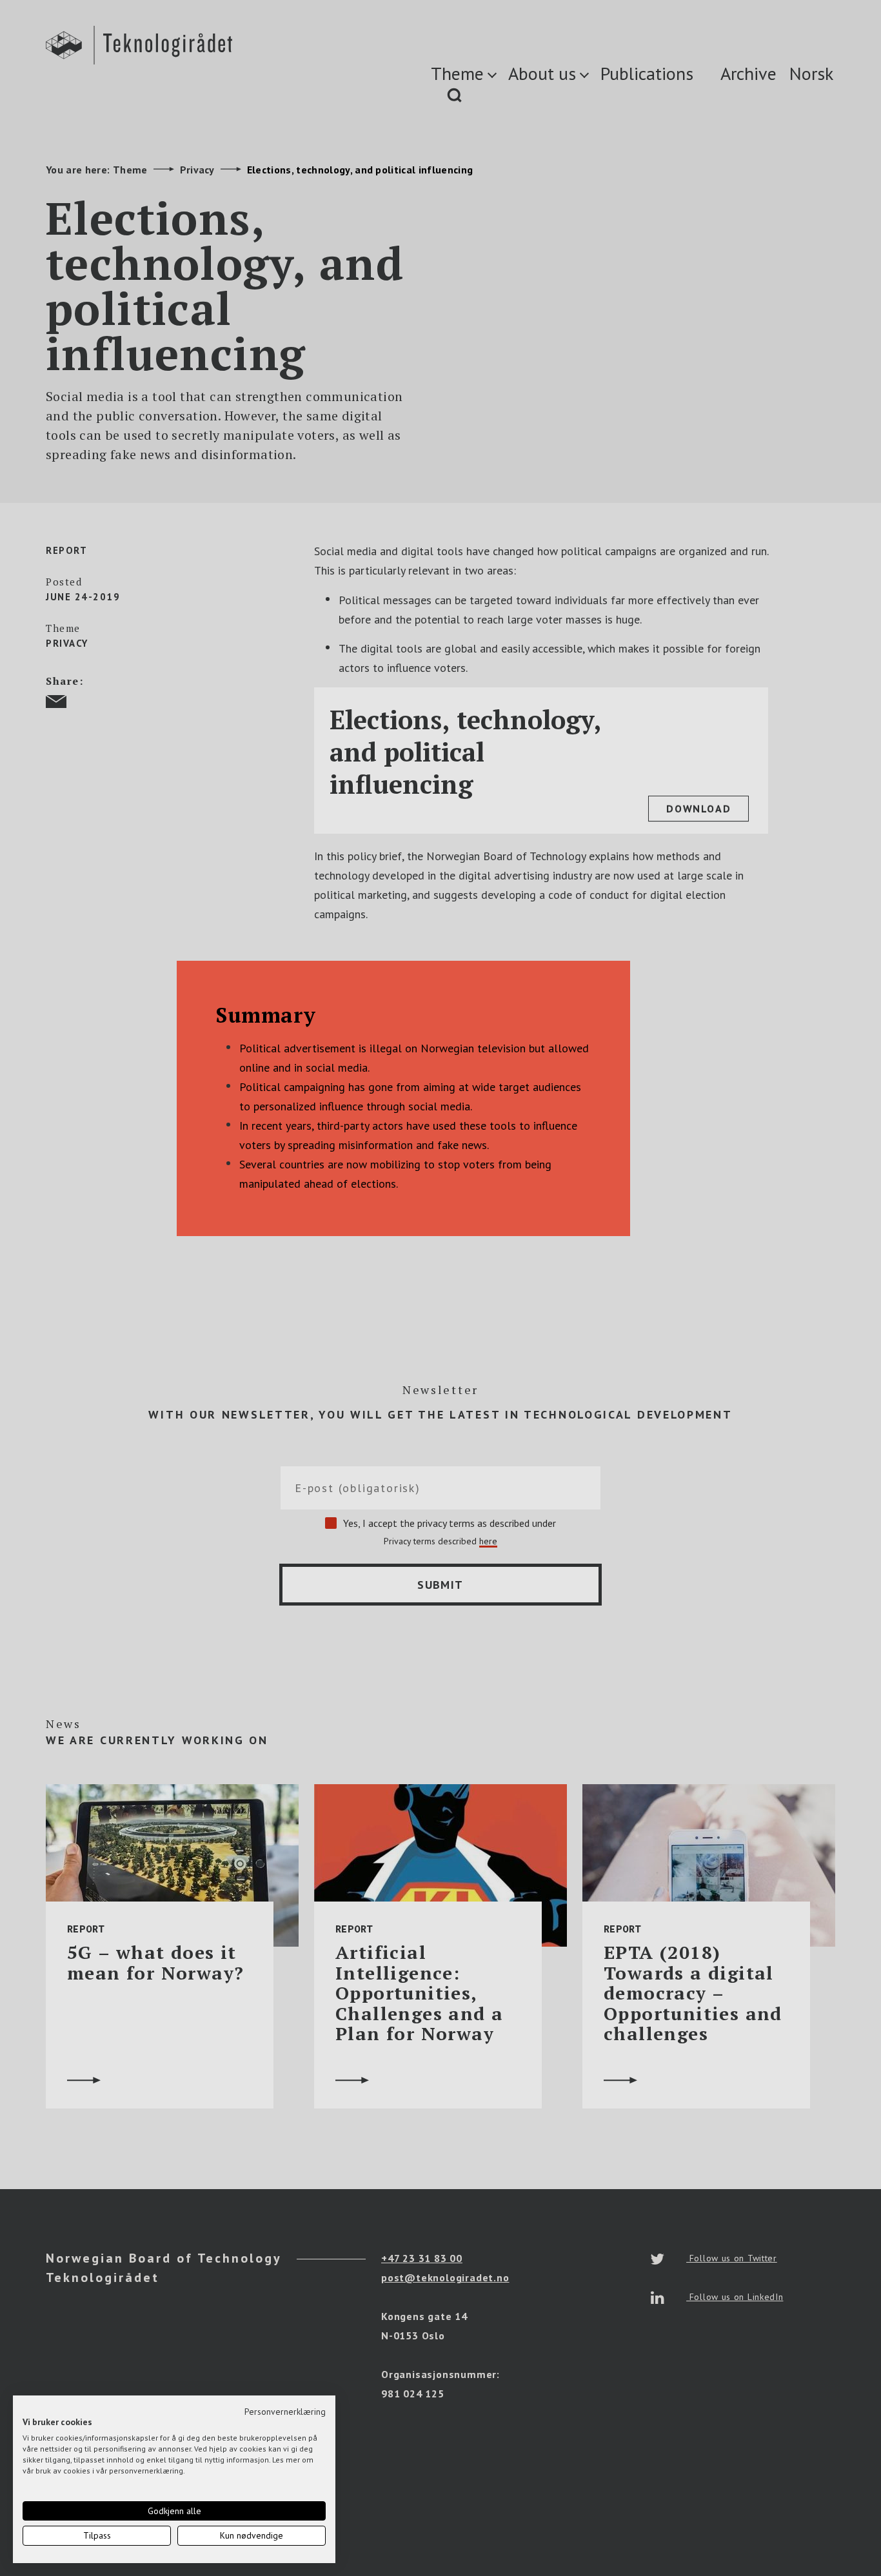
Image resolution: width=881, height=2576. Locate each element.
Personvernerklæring (285, 2412)
